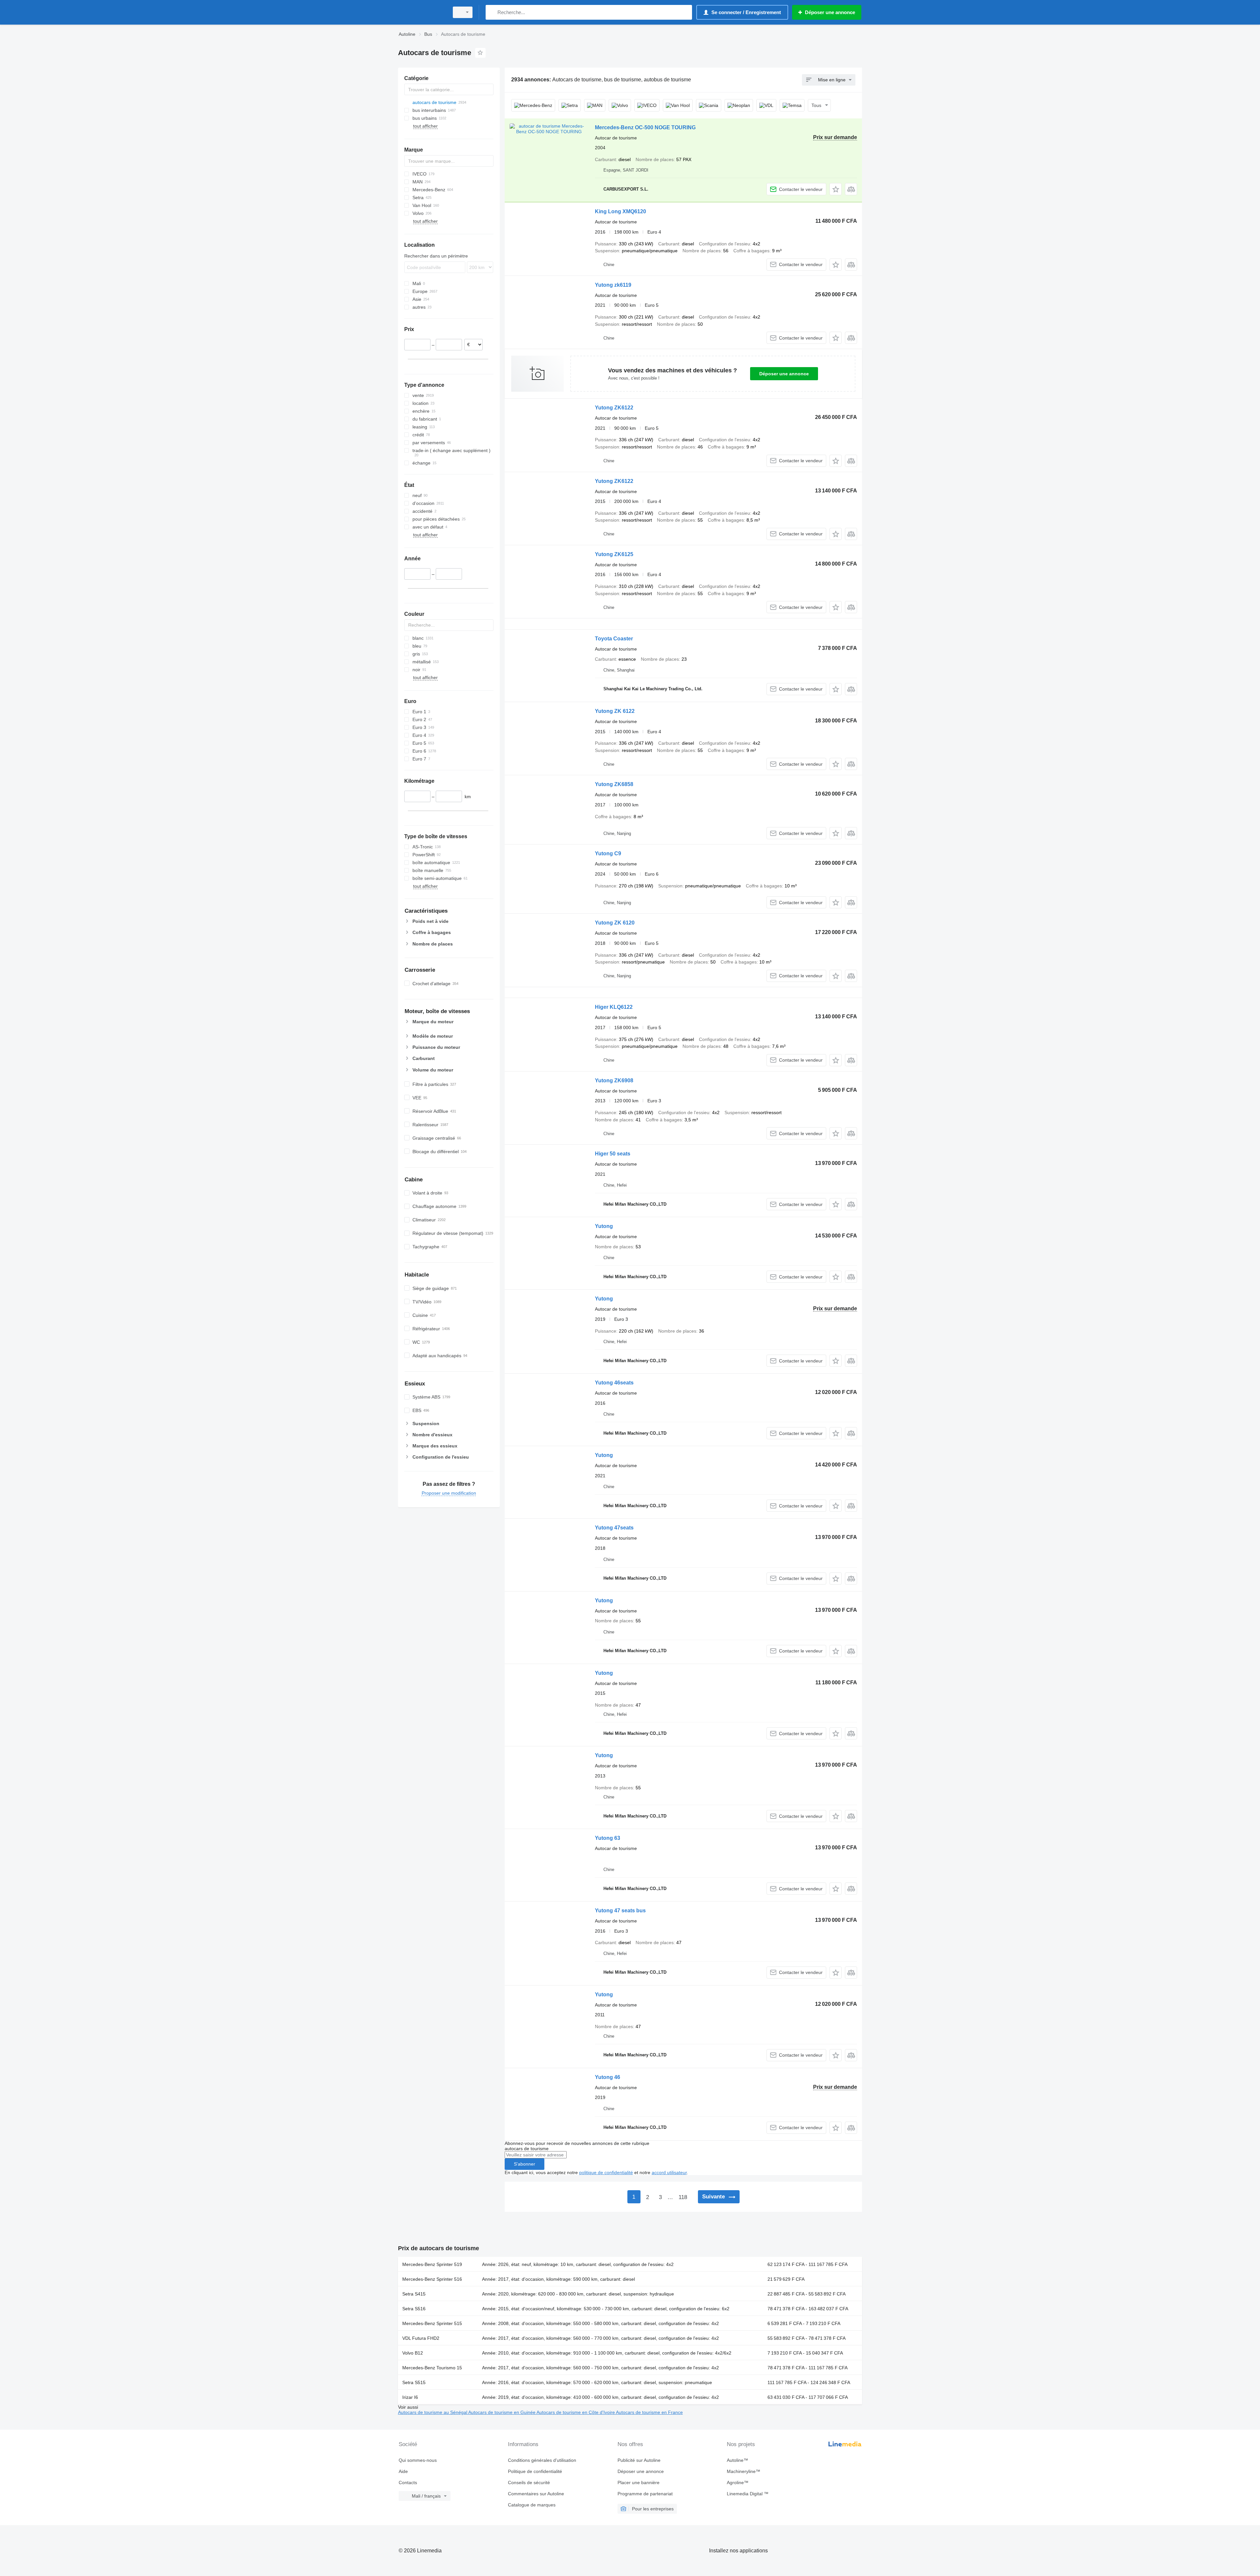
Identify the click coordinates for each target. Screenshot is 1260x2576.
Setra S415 (414, 2294)
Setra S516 (414, 2309)
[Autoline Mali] (422, 12)
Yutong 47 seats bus (620, 1911)
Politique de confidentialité (535, 2471)
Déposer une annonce (784, 374)
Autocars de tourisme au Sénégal (433, 2412)
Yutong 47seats (614, 1528)
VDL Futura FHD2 (421, 2338)
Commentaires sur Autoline (536, 2494)
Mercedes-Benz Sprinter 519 (432, 2264)
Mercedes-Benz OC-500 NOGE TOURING (645, 127)
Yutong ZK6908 (614, 1080)
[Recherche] (492, 12)
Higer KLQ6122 (614, 1007)
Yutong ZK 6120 (615, 923)
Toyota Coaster (614, 639)
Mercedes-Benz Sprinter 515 (432, 2323)
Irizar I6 (410, 2397)
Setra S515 (414, 2382)
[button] (836, 189)
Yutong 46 (608, 2077)
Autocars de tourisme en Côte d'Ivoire (576, 2412)
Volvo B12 (413, 2353)
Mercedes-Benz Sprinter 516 (432, 2279)
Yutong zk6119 (613, 285)
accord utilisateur (669, 2172)
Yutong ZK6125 (614, 554)
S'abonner (525, 2164)
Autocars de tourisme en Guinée (502, 2412)
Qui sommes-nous (418, 2460)
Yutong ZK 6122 (615, 711)
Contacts (408, 2483)
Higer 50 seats (613, 1154)
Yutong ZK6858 (614, 784)
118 (683, 2197)
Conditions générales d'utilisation (542, 2460)
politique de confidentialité (606, 2172)
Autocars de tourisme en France (649, 2412)
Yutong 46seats (614, 1383)
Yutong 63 (608, 1838)
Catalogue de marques (532, 2505)
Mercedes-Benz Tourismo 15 (432, 2368)
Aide (403, 2471)
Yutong (604, 1226)
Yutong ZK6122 (614, 408)
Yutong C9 (608, 853)
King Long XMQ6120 (620, 211)
